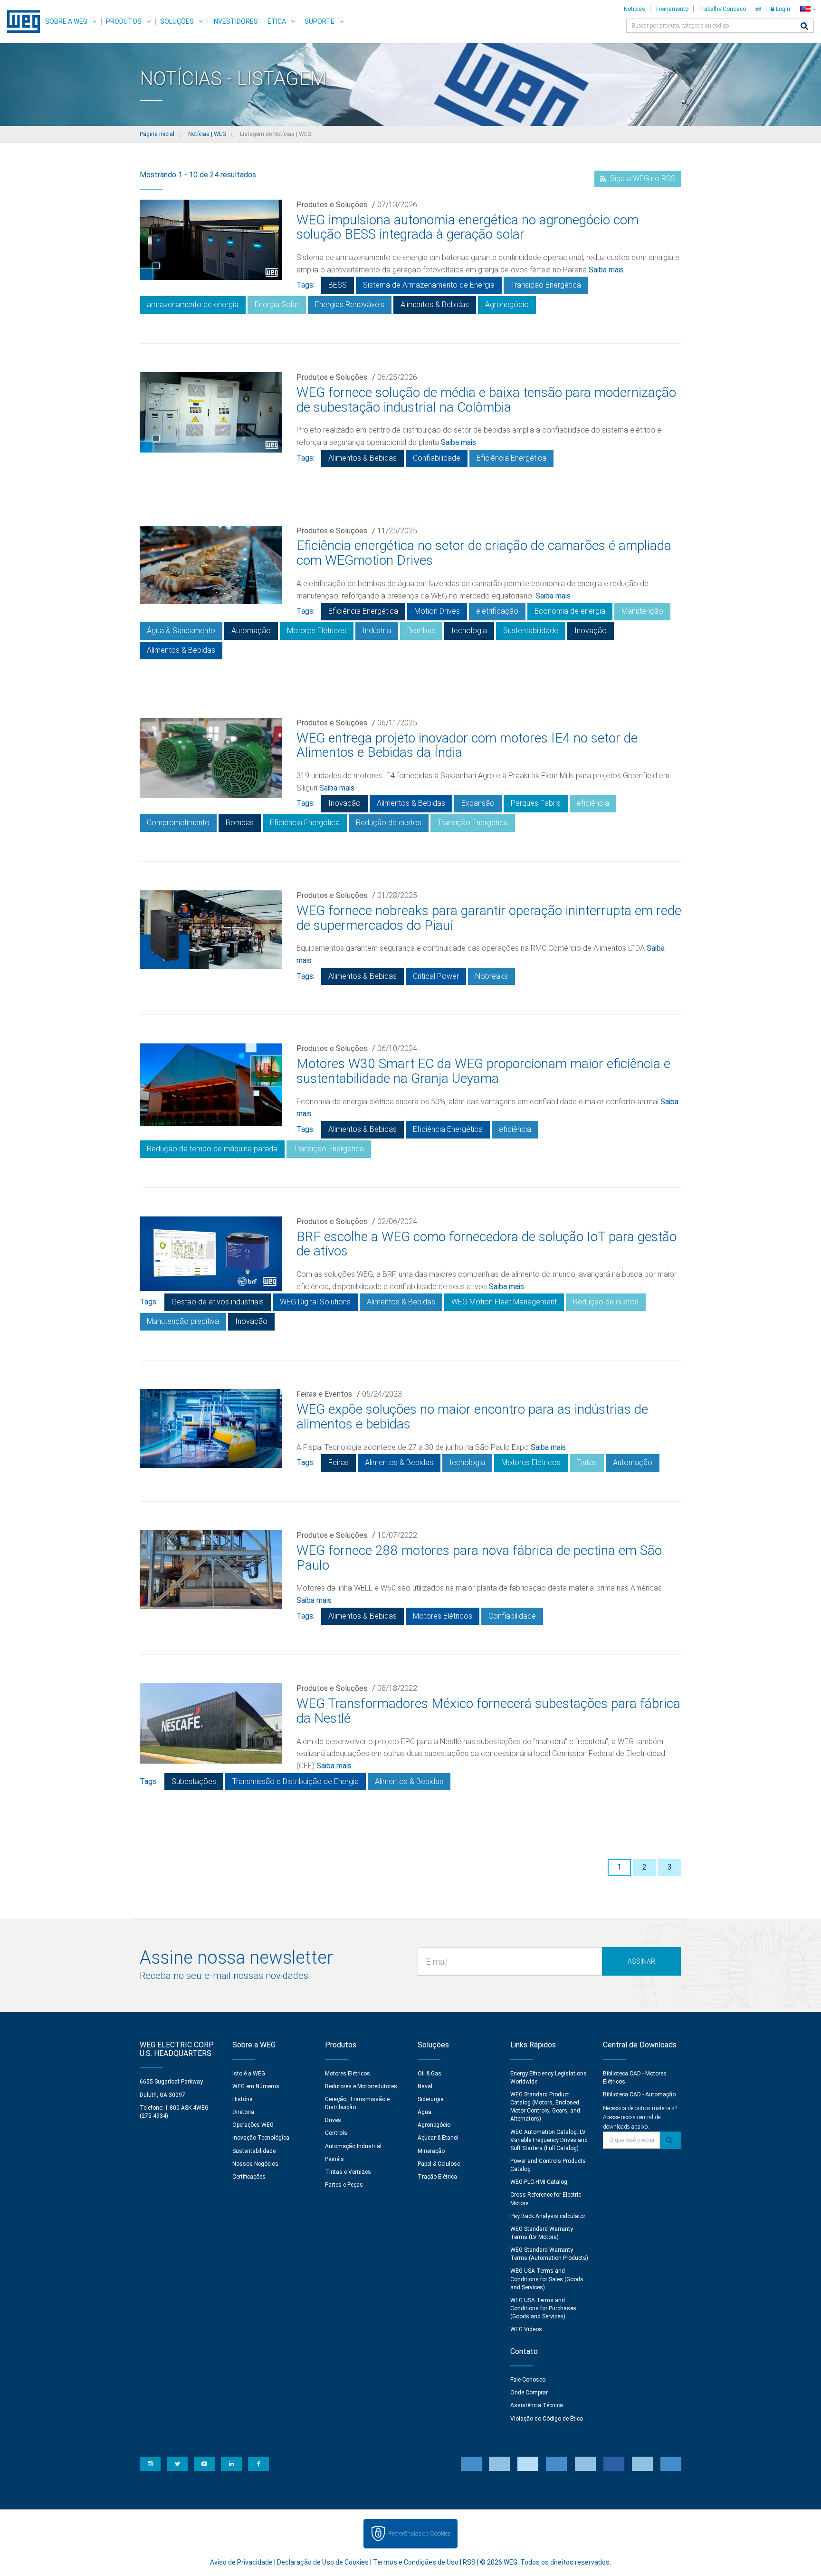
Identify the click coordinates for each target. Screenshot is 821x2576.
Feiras (339, 1462)
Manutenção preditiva (183, 1321)
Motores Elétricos (317, 631)
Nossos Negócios (255, 2164)
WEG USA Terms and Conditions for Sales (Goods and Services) (547, 2279)
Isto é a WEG (249, 2074)
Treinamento (672, 9)
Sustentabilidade (531, 631)
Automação (251, 631)
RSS (469, 2562)
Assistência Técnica (537, 2405)
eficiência (593, 803)
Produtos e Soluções (332, 205)
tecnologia (469, 631)
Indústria (377, 631)
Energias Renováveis (350, 304)
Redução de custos (389, 823)
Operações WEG (253, 2125)
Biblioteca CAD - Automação (639, 2094)
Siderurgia (431, 2099)
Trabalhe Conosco (722, 9)
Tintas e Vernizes (348, 2172)
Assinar (641, 1961)
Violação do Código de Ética (547, 2419)
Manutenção (642, 611)
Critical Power (436, 976)
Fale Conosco (528, 2380)
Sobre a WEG (66, 21)
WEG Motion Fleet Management (504, 1302)
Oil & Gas (430, 2074)
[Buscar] (804, 27)
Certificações (249, 2177)
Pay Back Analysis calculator (548, 2216)
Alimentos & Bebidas (435, 304)
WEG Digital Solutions (315, 1302)
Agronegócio (507, 304)
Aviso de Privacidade (241, 2562)
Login (782, 9)
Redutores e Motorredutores (361, 2086)
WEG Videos (526, 2329)
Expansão (478, 803)
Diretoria (243, 2112)
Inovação (591, 631)
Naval (425, 2086)
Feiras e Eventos (324, 1394)
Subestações (194, 1781)
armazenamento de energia (193, 304)
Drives (333, 2120)
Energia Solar (277, 304)
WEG (20, 21)
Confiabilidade (437, 458)
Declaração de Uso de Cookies (323, 2562)
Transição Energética (546, 285)
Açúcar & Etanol (438, 2138)
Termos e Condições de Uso (416, 2562)
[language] (808, 9)
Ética (277, 21)
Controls (336, 2133)
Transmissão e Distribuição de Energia (296, 1781)
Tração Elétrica (437, 2177)
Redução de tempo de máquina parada (212, 1149)
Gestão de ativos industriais (218, 1302)
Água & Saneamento (181, 631)
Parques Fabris (536, 803)
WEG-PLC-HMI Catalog (539, 2182)
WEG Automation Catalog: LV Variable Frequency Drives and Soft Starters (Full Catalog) (549, 2140)
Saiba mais (606, 270)
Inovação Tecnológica (261, 2138)
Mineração (431, 2151)
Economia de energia (570, 611)
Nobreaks (492, 976)
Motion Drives (437, 611)
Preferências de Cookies (419, 2533)
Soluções (177, 21)
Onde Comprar (529, 2393)
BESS (338, 285)
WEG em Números (256, 2086)
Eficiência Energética (511, 458)
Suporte (320, 21)
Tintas (587, 1462)
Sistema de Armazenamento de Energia (429, 285)
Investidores (235, 21)
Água (425, 2112)
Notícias (635, 9)
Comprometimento (178, 823)
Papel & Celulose (439, 2164)
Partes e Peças (344, 2185)
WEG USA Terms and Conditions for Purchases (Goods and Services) (543, 2308)
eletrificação (497, 611)
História (243, 2099)
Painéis (334, 2159)
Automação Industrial (353, 2146)
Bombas (421, 631)
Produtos (124, 21)
